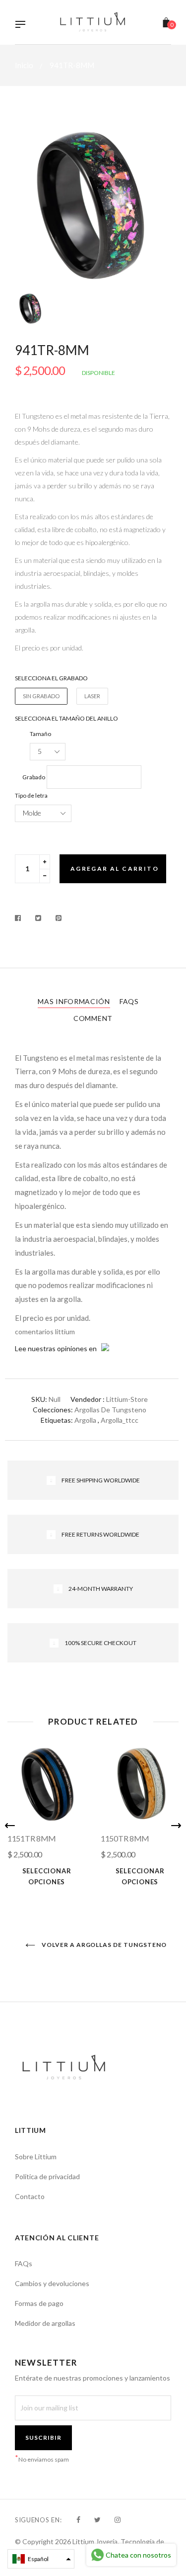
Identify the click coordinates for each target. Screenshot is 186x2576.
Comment (93, 1018)
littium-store (127, 1399)
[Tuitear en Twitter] (38, 918)
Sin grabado (41, 696)
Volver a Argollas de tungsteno (103, 1945)
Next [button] (176, 1826)
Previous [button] (10, 1826)
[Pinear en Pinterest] (59, 918)
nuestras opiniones (58, 1348)
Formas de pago (39, 2303)
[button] (41, 2559)
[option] (93, 204)
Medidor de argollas (45, 2323)
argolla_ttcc (120, 1420)
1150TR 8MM (125, 1838)
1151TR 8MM (32, 1838)
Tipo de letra (31, 795)
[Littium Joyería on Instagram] (118, 2520)
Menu (23, 25)
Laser (92, 696)
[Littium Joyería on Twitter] (97, 2520)
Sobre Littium (36, 2157)
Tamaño (40, 734)
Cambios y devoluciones (52, 2283)
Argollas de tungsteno (110, 1410)
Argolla (85, 1420)
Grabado (34, 777)
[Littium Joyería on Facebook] (78, 2520)
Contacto (30, 2196)
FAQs (129, 1001)
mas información (74, 1001)
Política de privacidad (47, 2176)
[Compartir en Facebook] (21, 918)
